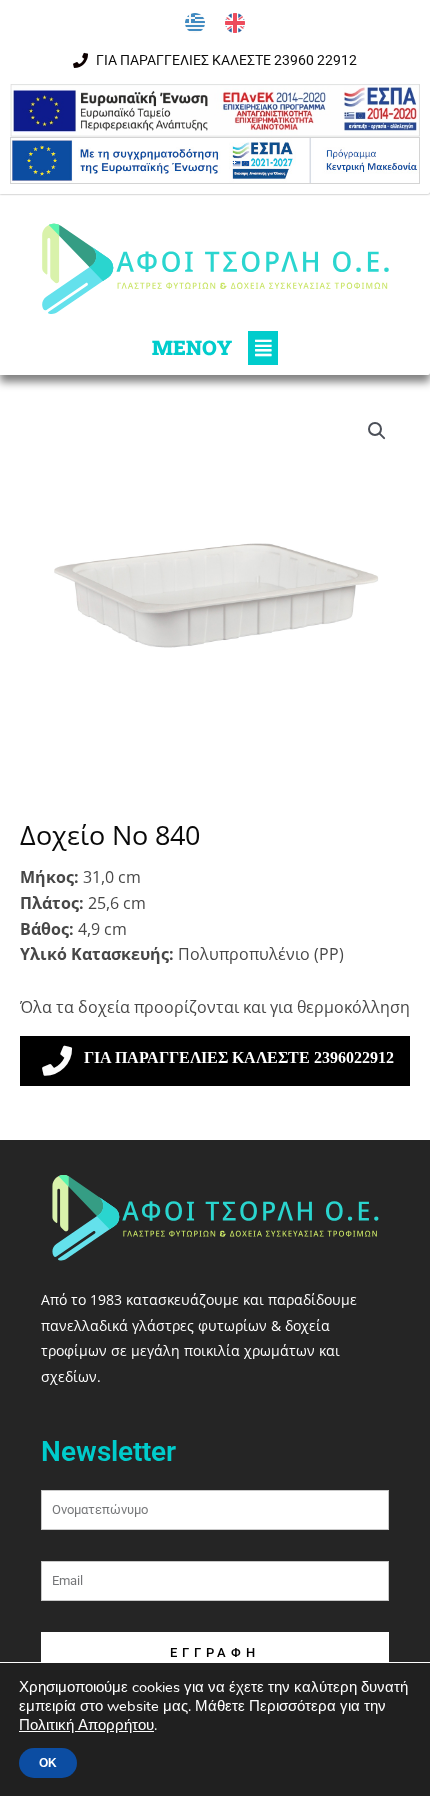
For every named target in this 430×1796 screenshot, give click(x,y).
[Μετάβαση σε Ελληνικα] (195, 23)
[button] (215, 347)
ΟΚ (48, 1763)
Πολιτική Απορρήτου (86, 1725)
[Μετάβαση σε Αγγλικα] (235, 23)
